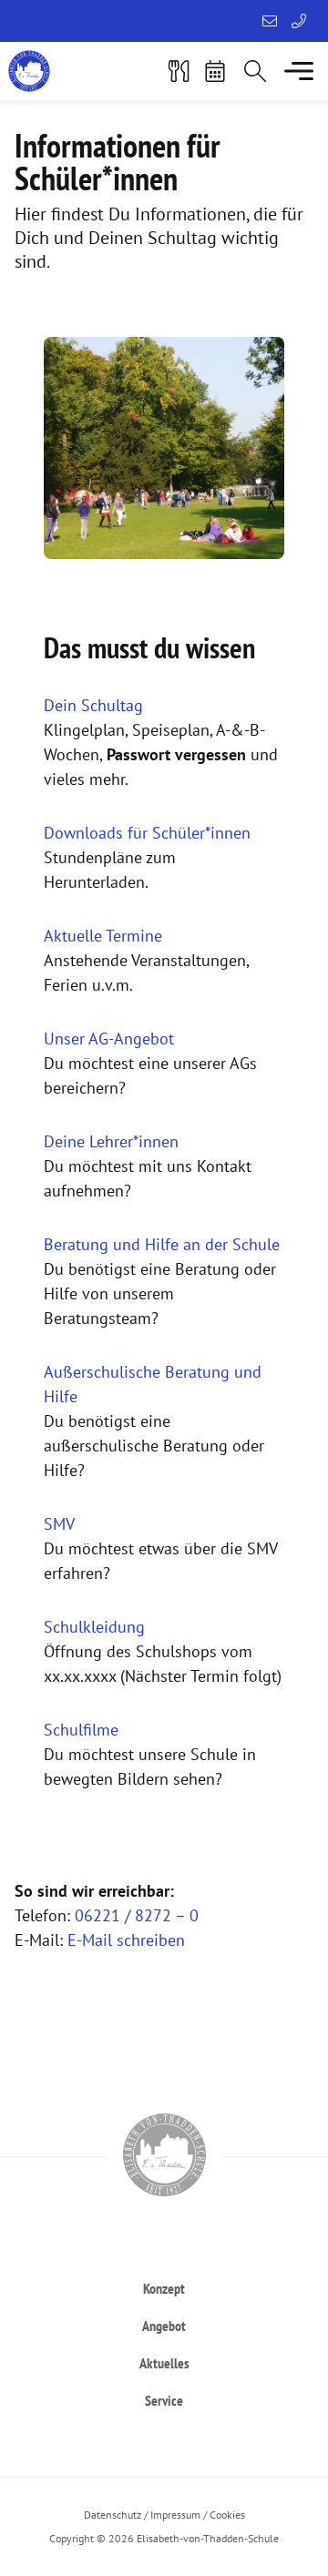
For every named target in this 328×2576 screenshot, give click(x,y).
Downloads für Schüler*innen (147, 833)
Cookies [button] (227, 2515)
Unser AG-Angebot (109, 1039)
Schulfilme (81, 1730)
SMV (59, 1524)
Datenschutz (113, 2515)
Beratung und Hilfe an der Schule (162, 1244)
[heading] (164, 2288)
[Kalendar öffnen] (215, 71)
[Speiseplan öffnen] (179, 71)
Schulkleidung (94, 1627)
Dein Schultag (93, 705)
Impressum (175, 2515)
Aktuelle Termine (103, 936)
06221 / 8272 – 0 (137, 1915)
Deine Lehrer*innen (111, 1141)
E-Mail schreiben (126, 1940)
